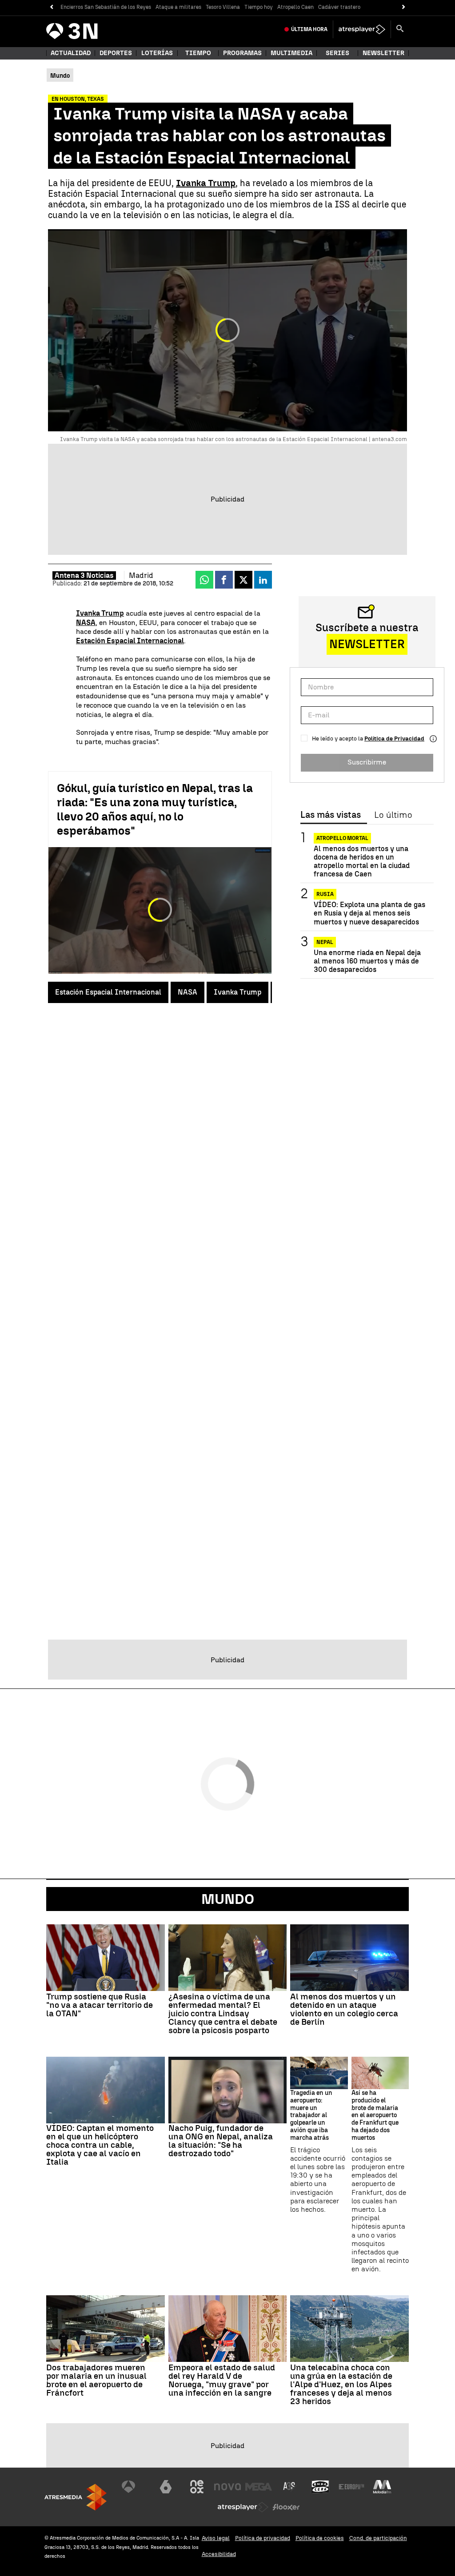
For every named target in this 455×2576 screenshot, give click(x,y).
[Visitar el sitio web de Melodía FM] (382, 2487)
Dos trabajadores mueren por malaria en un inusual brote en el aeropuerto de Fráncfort (96, 2380)
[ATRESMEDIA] (76, 2497)
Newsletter (383, 53)
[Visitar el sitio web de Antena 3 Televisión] (135, 2487)
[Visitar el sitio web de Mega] (259, 2487)
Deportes (116, 53)
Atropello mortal (342, 838)
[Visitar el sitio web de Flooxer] (286, 2507)
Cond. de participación (378, 2538)
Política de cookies (320, 2538)
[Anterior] (51, 7)
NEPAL (325, 942)
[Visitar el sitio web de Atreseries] (290, 2487)
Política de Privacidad (394, 739)
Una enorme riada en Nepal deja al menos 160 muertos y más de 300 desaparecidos (367, 961)
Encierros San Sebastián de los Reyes (106, 7)
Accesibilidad (219, 2554)
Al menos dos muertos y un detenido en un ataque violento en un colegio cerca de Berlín (344, 2009)
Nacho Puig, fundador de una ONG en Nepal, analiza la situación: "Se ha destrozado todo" (221, 2141)
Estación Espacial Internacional (108, 992)
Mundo (228, 1899)
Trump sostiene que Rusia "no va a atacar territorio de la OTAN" (100, 2005)
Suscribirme (367, 762)
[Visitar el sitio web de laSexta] (166, 2487)
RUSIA (325, 894)
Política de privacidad (263, 2538)
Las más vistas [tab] (331, 815)
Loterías (157, 53)
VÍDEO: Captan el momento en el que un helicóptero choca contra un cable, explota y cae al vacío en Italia (100, 2145)
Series (337, 53)
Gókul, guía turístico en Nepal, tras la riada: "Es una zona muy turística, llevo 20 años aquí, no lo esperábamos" (155, 809)
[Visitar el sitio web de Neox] (197, 2487)
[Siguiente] (404, 7)
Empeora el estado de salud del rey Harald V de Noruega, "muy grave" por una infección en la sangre (222, 2380)
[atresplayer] (362, 29)
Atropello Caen (295, 7)
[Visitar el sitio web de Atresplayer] (243, 2507)
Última (309, 29)
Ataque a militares (178, 7)
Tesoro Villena (223, 7)
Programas (242, 53)
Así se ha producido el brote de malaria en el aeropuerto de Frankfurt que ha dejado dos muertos (375, 2116)
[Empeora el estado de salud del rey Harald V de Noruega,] (228, 2329)
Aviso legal (216, 2538)
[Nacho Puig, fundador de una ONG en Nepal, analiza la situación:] (228, 2090)
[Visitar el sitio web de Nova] (227, 2487)
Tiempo (198, 53)
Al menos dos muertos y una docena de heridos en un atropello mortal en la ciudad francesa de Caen (362, 862)
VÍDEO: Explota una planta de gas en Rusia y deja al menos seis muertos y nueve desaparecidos (369, 913)
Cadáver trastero (339, 7)
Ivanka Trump (237, 992)
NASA (188, 992)
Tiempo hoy (259, 7)
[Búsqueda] (400, 29)
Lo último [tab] (393, 815)
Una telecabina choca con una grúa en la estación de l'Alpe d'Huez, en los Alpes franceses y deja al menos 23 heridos (341, 2384)
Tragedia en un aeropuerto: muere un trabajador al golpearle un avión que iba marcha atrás (311, 2116)
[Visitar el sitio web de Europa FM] (351, 2487)
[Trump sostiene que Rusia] (106, 1958)
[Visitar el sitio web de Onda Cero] (320, 2487)
